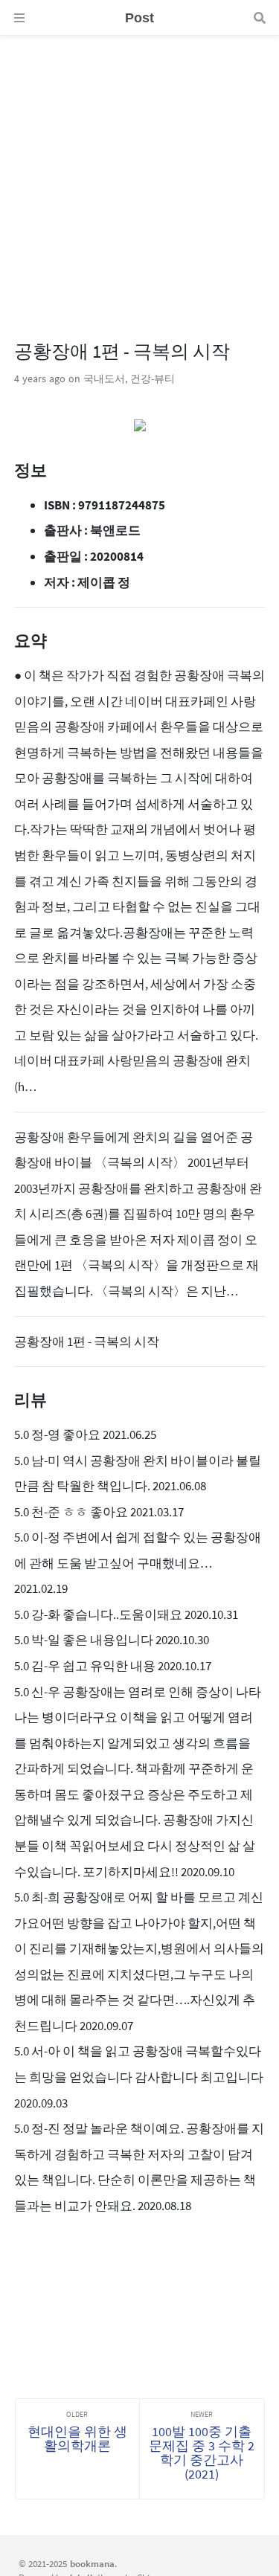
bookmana (92, 2563)
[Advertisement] (139, 175)
